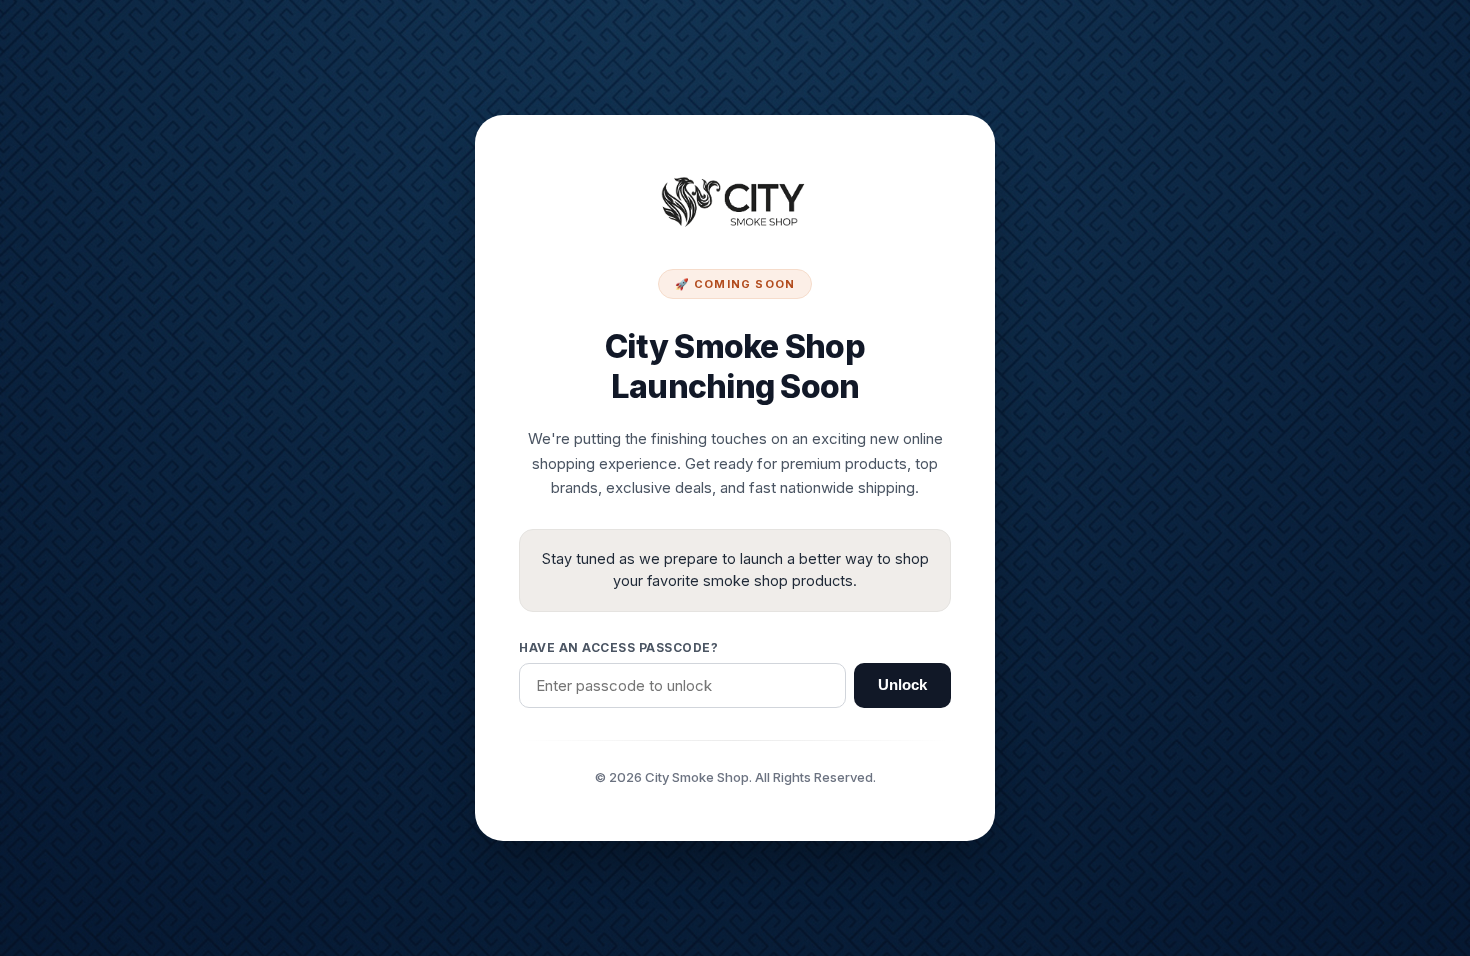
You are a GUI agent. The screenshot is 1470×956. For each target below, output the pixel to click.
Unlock (902, 685)
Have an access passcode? (618, 647)
